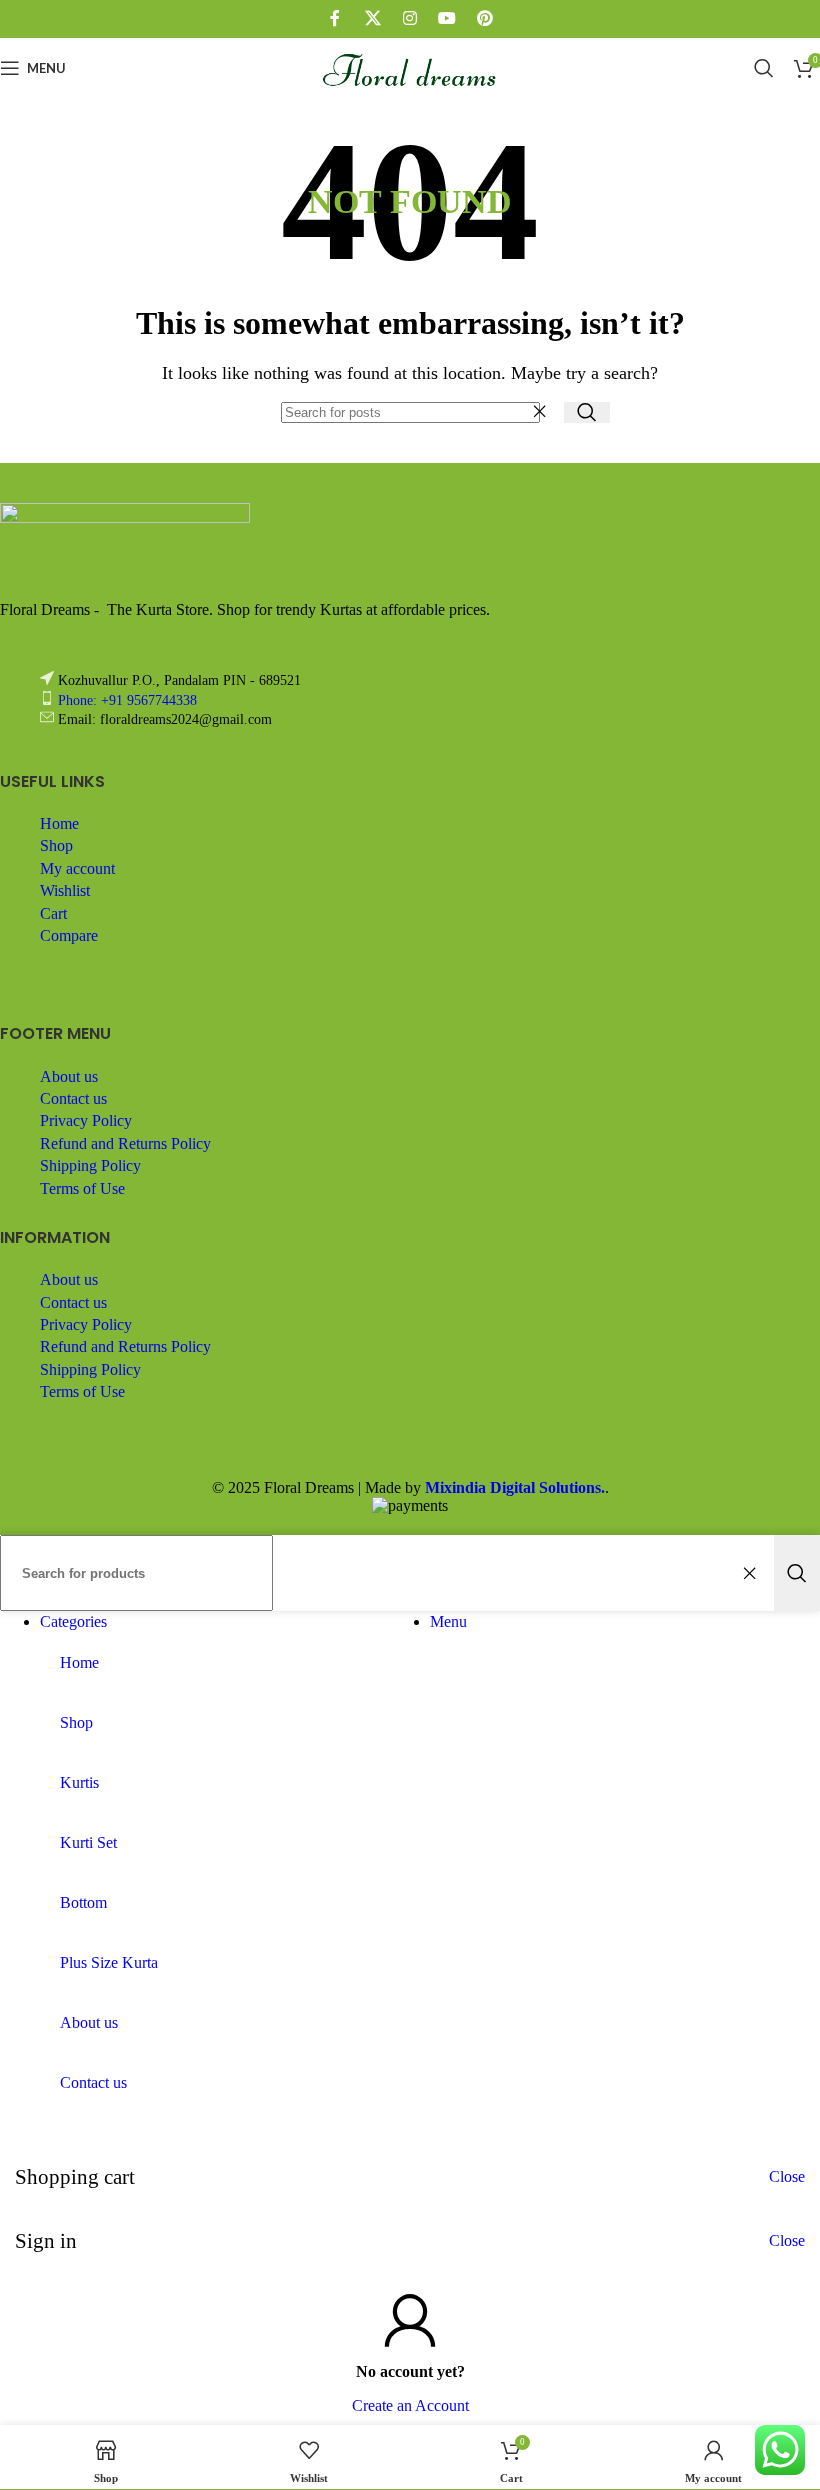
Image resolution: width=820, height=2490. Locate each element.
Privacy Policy (86, 1120)
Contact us (73, 1098)
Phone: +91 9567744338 (127, 700)
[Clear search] (544, 412)
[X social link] (372, 18)
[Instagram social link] (409, 18)
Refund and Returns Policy (125, 1143)
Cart (53, 913)
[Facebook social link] (335, 18)
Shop (56, 845)
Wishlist (65, 890)
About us (69, 1076)
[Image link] (125, 517)
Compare (69, 935)
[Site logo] (410, 102)
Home (59, 823)
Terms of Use (82, 1188)
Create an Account (410, 2405)
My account (77, 868)
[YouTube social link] (447, 18)
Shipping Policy (90, 1165)
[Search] (764, 68)
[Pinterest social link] (484, 18)
